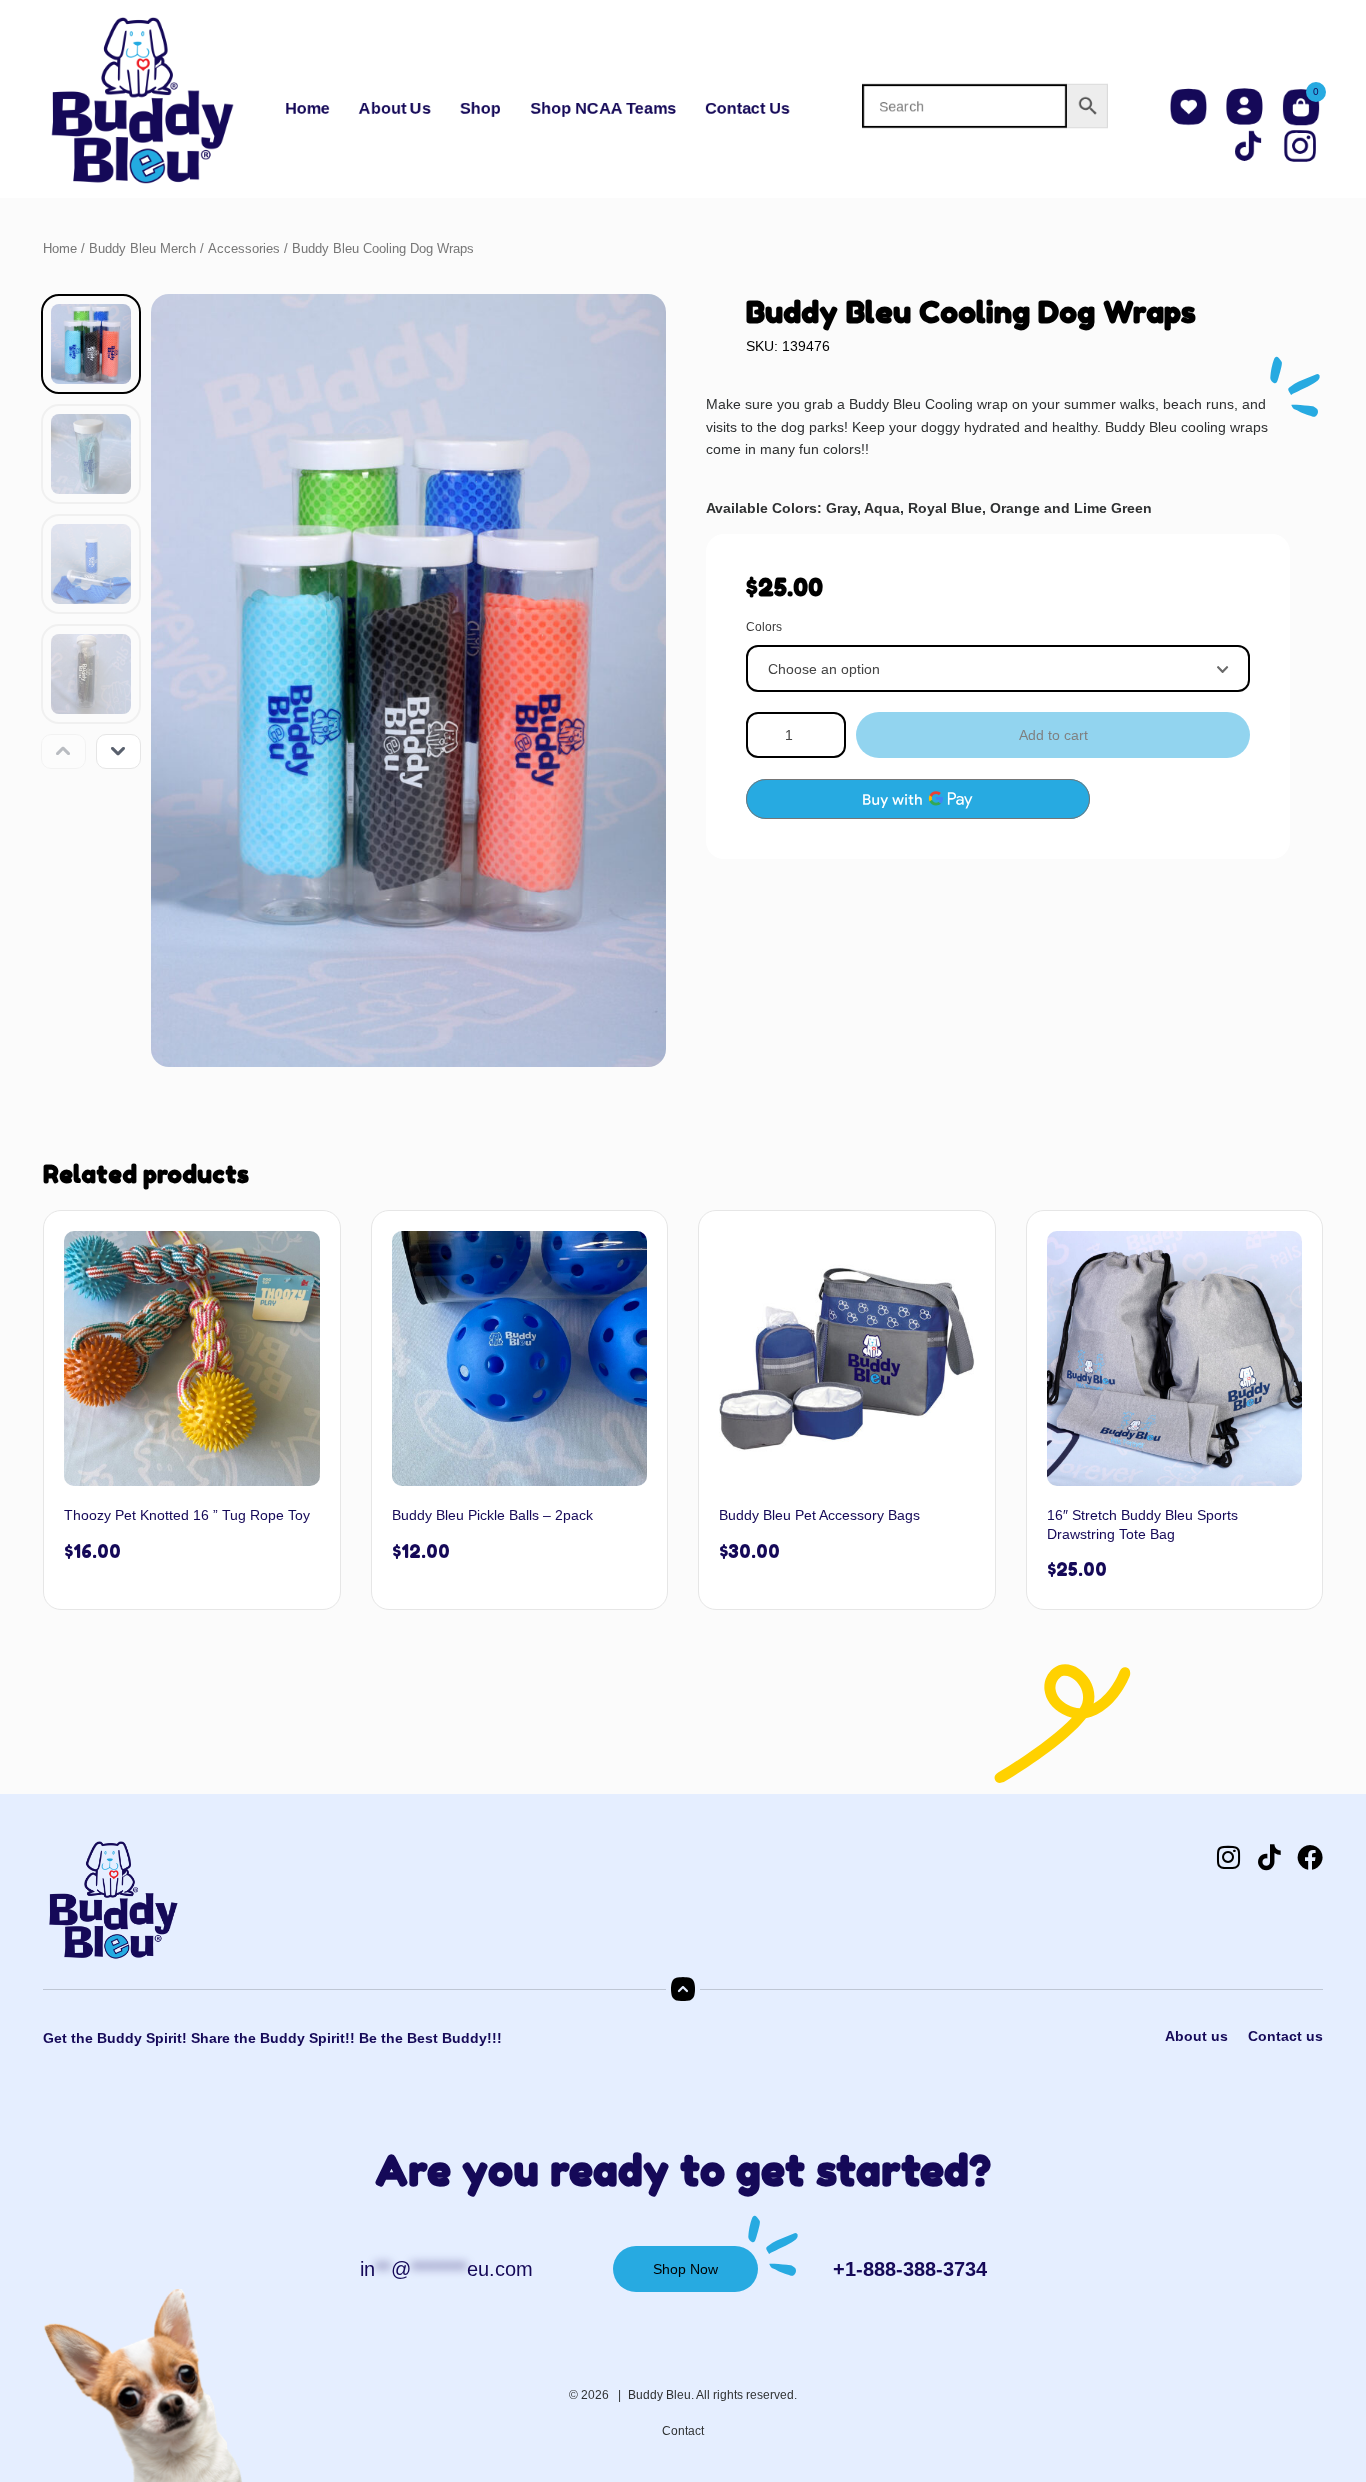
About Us (395, 108)
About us (1196, 2036)
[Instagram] (1228, 1857)
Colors (764, 627)
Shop (480, 108)
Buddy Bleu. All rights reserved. (712, 2395)
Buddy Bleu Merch (142, 248)
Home (307, 108)
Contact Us (747, 108)
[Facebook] (1310, 1857)
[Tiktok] (1269, 1857)
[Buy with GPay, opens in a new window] (918, 799)
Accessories (244, 248)
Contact (683, 2431)
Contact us (1285, 2036)
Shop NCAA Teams (603, 108)
